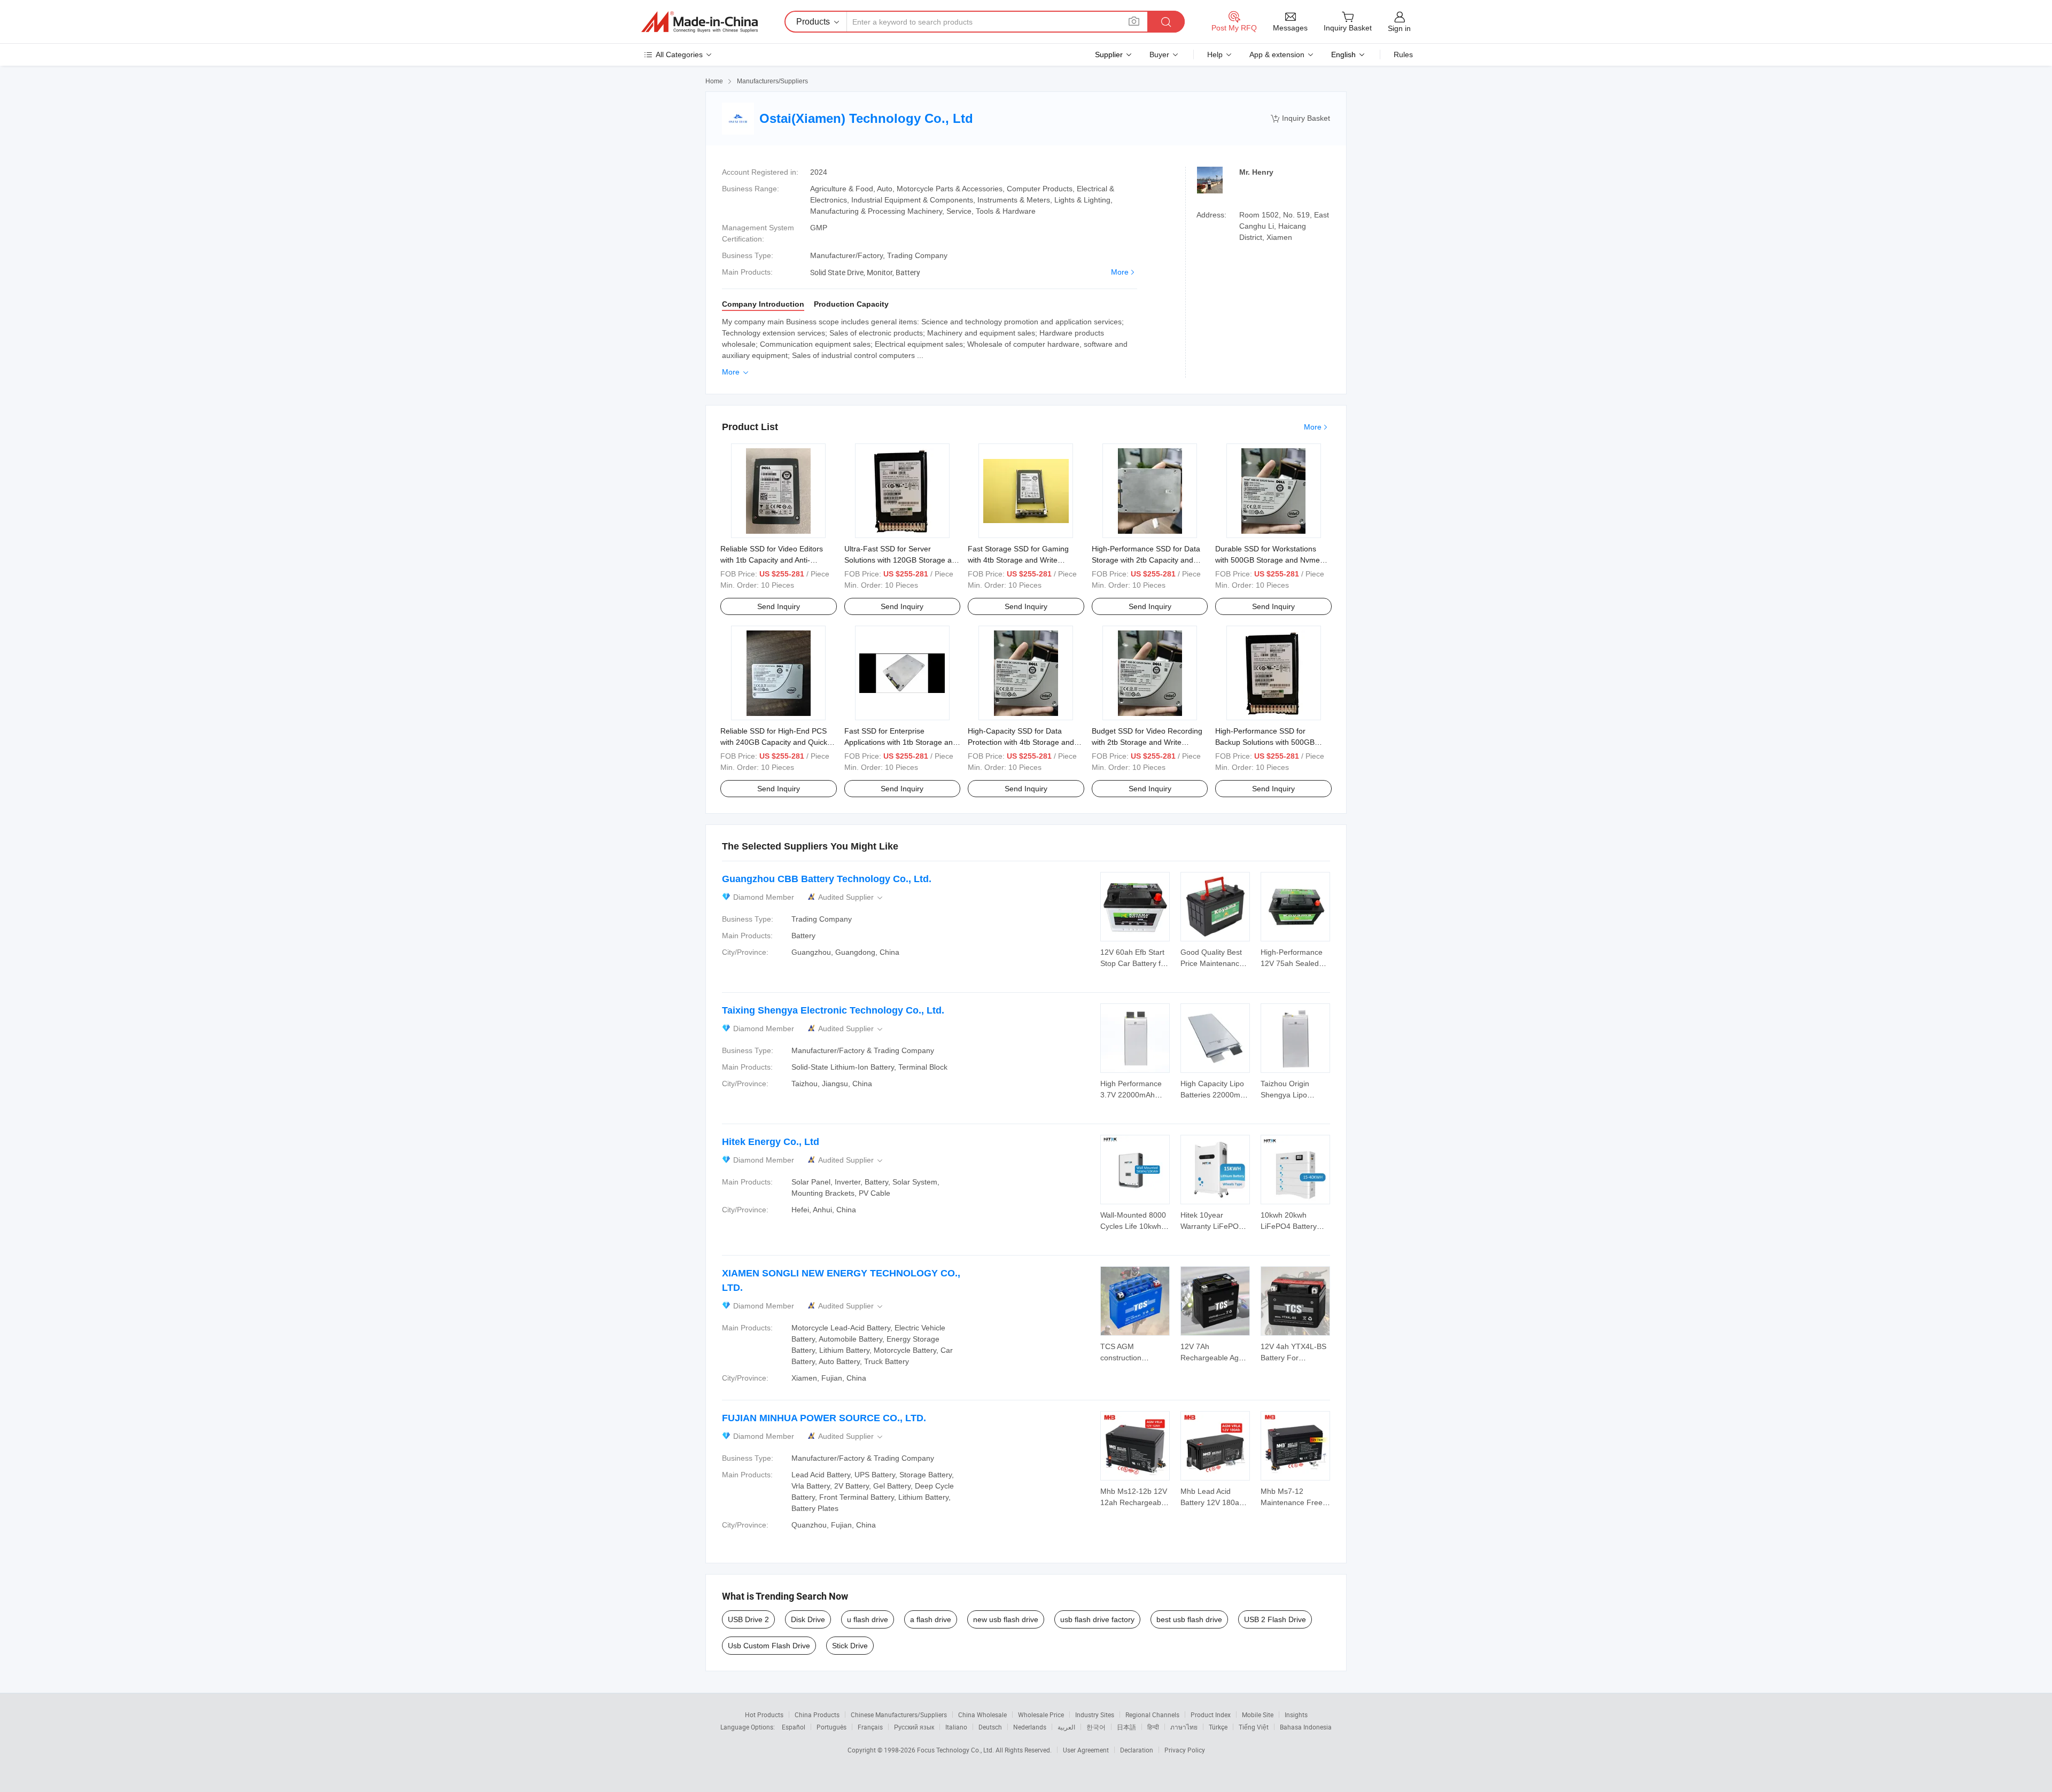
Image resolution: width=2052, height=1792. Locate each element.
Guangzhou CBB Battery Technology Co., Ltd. (827, 879)
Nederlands (1030, 1727)
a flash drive (931, 1619)
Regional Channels (1152, 1715)
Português (831, 1727)
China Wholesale (982, 1715)
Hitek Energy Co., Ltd (771, 1142)
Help (1215, 54)
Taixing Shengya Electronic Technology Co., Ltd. (833, 1010)
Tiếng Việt (1254, 1727)
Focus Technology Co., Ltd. (956, 1750)
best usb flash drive (1189, 1619)
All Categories (679, 54)
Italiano (956, 1727)
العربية (1066, 1727)
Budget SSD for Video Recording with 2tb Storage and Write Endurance (1147, 742)
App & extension (1277, 54)
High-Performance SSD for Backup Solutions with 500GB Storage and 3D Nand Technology (1272, 742)
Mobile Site (1258, 1715)
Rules (1403, 54)
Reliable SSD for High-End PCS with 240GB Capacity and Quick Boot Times (774, 742)
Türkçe (1218, 1727)
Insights (1296, 1715)
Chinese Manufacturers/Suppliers (899, 1715)
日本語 (1126, 1727)
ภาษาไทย (1184, 1727)
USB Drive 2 (748, 1619)
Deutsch (990, 1727)
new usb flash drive (1006, 1619)
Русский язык (914, 1727)
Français (870, 1727)
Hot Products (764, 1715)
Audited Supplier (851, 897)
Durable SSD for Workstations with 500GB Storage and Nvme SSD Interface (1268, 560)
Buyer (1159, 54)
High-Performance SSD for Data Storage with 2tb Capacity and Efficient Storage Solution (1146, 560)
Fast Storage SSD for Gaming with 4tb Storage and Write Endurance (1018, 560)
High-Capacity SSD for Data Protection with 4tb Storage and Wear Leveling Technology (1021, 742)
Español (794, 1727)
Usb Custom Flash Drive (769, 1646)
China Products (817, 1715)
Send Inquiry (779, 606)
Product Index (1211, 1715)
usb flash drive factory (1097, 1619)
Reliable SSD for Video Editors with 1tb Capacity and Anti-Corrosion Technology (772, 560)
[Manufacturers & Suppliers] (699, 22)
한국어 (1096, 1727)
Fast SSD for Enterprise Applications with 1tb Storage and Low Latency (901, 742)
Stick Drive (850, 1646)
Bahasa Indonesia (1306, 1727)
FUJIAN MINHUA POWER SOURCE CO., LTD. (824, 1418)
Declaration (1137, 1750)
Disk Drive (808, 1619)
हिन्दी (1153, 1727)
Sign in (1399, 28)
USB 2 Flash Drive (1275, 1619)
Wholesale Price (1041, 1715)
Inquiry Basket (1300, 118)
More (1120, 272)
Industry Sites (1095, 1715)
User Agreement (1086, 1750)
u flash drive (868, 1619)
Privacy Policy (1185, 1750)
